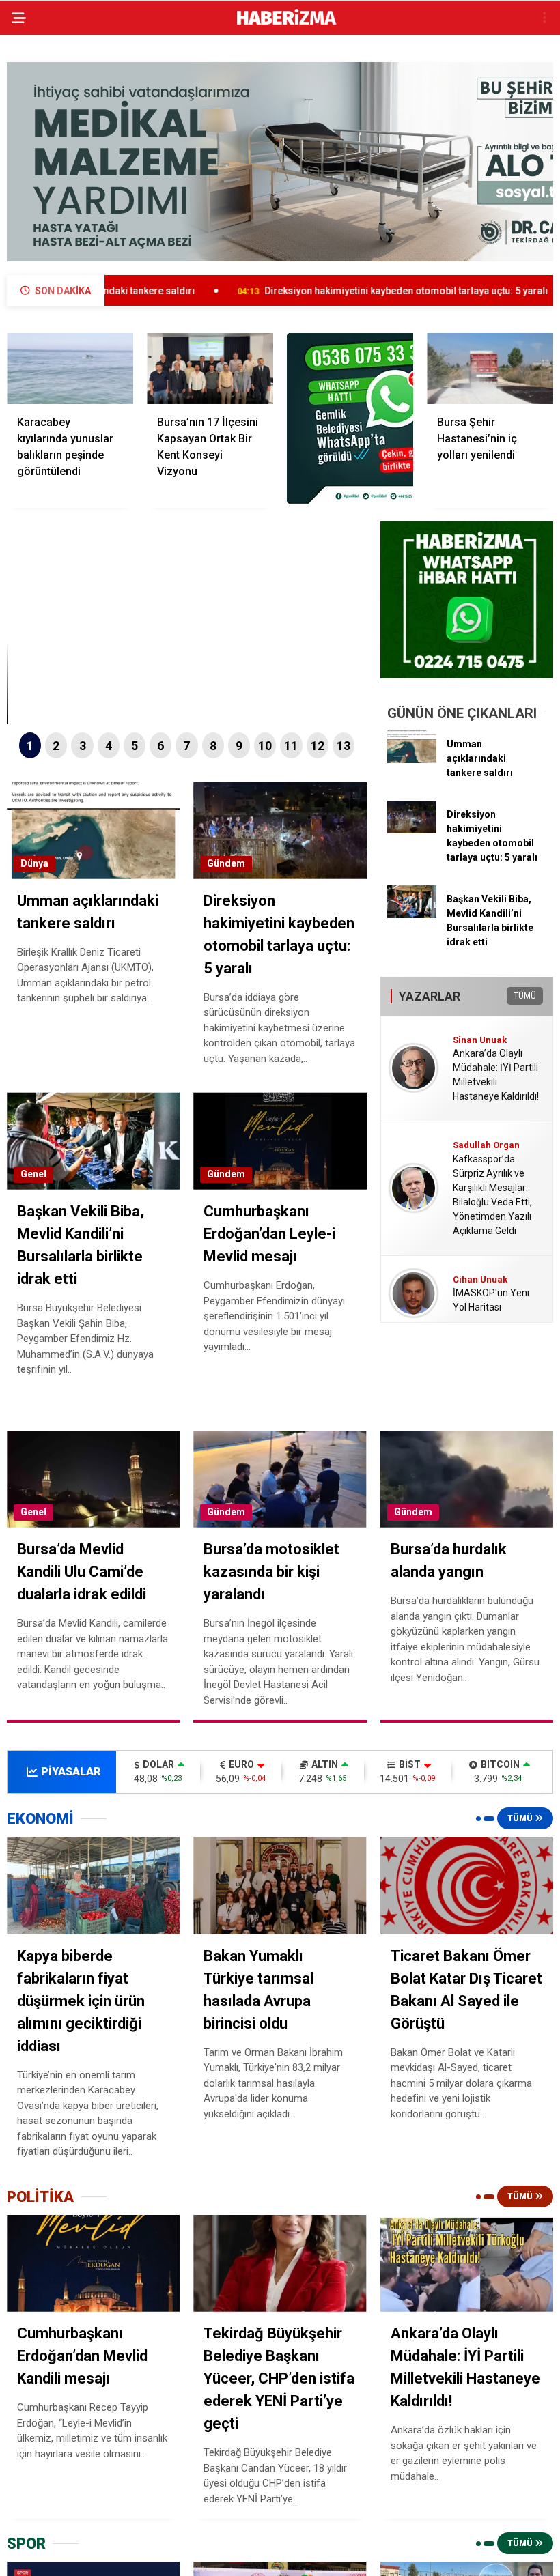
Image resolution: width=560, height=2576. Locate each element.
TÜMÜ (525, 996)
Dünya (34, 863)
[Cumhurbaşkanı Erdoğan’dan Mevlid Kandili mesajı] (93, 2263)
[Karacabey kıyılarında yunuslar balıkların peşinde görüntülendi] (70, 369)
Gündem (226, 863)
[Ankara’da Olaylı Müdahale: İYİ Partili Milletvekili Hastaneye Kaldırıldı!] (467, 2263)
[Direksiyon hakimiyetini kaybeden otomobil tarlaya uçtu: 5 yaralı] (412, 830)
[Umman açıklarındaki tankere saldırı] (412, 760)
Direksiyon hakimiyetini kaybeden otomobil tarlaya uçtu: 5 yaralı (319, 291)
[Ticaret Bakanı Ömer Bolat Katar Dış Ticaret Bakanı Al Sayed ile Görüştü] (467, 1885)
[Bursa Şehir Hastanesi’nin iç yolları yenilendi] (490, 369)
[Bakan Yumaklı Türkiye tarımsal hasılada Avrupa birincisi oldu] (280, 1886)
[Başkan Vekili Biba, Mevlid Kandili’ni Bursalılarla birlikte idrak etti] (412, 915)
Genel (33, 1174)
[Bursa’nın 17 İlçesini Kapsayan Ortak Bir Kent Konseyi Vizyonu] (210, 369)
